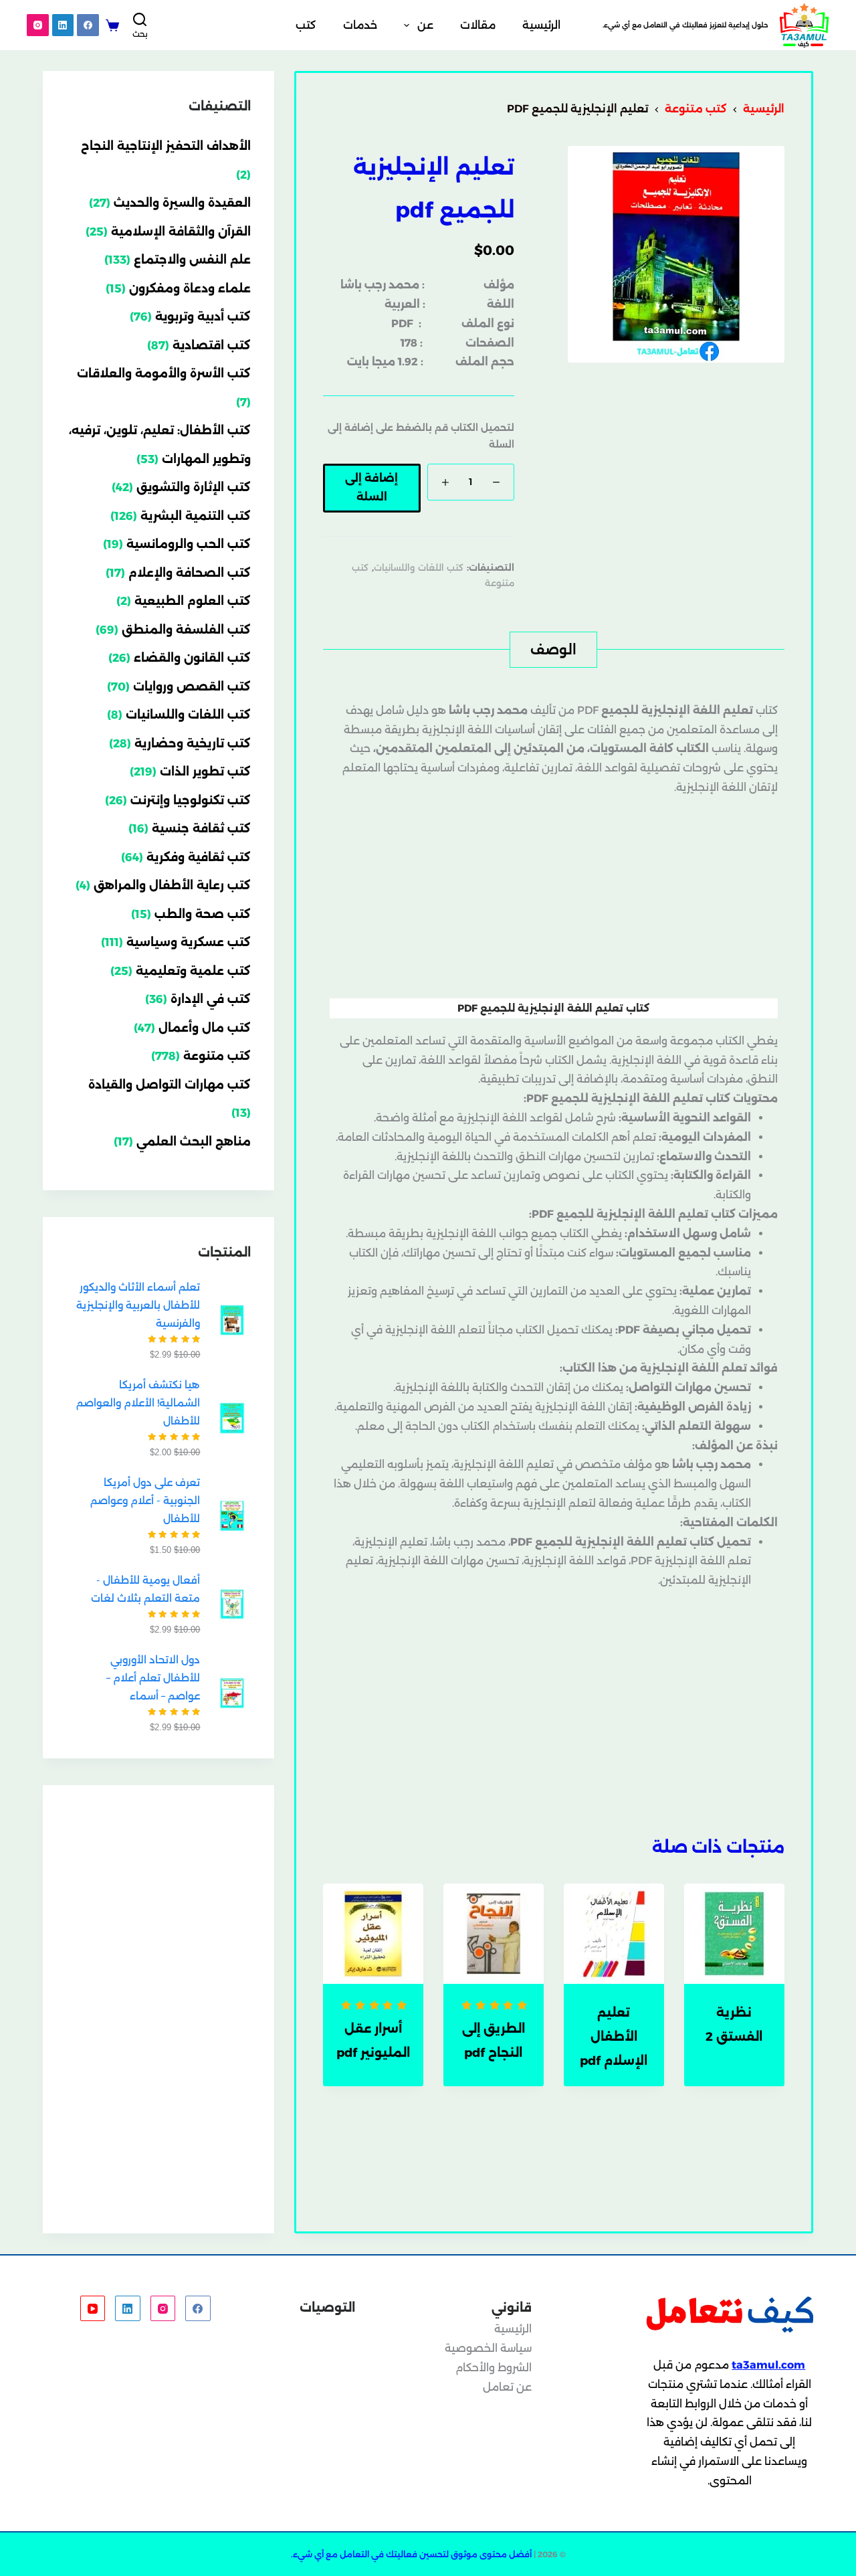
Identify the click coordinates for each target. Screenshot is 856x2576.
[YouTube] (93, 2308)
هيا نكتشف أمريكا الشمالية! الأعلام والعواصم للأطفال (138, 1403)
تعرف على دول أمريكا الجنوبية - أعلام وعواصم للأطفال (145, 1500)
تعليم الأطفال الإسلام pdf (614, 2037)
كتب (306, 25)
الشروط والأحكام (494, 2368)
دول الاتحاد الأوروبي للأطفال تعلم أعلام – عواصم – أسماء (153, 1678)
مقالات (478, 25)
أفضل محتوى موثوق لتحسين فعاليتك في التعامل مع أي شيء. (411, 2554)
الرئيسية (541, 25)
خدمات (360, 25)
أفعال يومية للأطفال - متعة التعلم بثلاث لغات (145, 1589)
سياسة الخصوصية (488, 2348)
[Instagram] (38, 25)
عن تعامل (507, 2387)
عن (425, 25)
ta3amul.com (768, 2365)
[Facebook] (88, 25)
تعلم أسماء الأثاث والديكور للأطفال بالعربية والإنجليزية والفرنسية (138, 1305)
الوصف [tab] (553, 650)
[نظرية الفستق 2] (734, 1934)
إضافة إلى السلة (371, 488)
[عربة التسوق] (112, 25)
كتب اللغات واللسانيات (419, 567)
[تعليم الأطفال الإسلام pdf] (614, 1934)
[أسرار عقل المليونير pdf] (373, 1934)
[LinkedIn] (63, 25)
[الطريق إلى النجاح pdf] (494, 1934)
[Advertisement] (554, 898)
